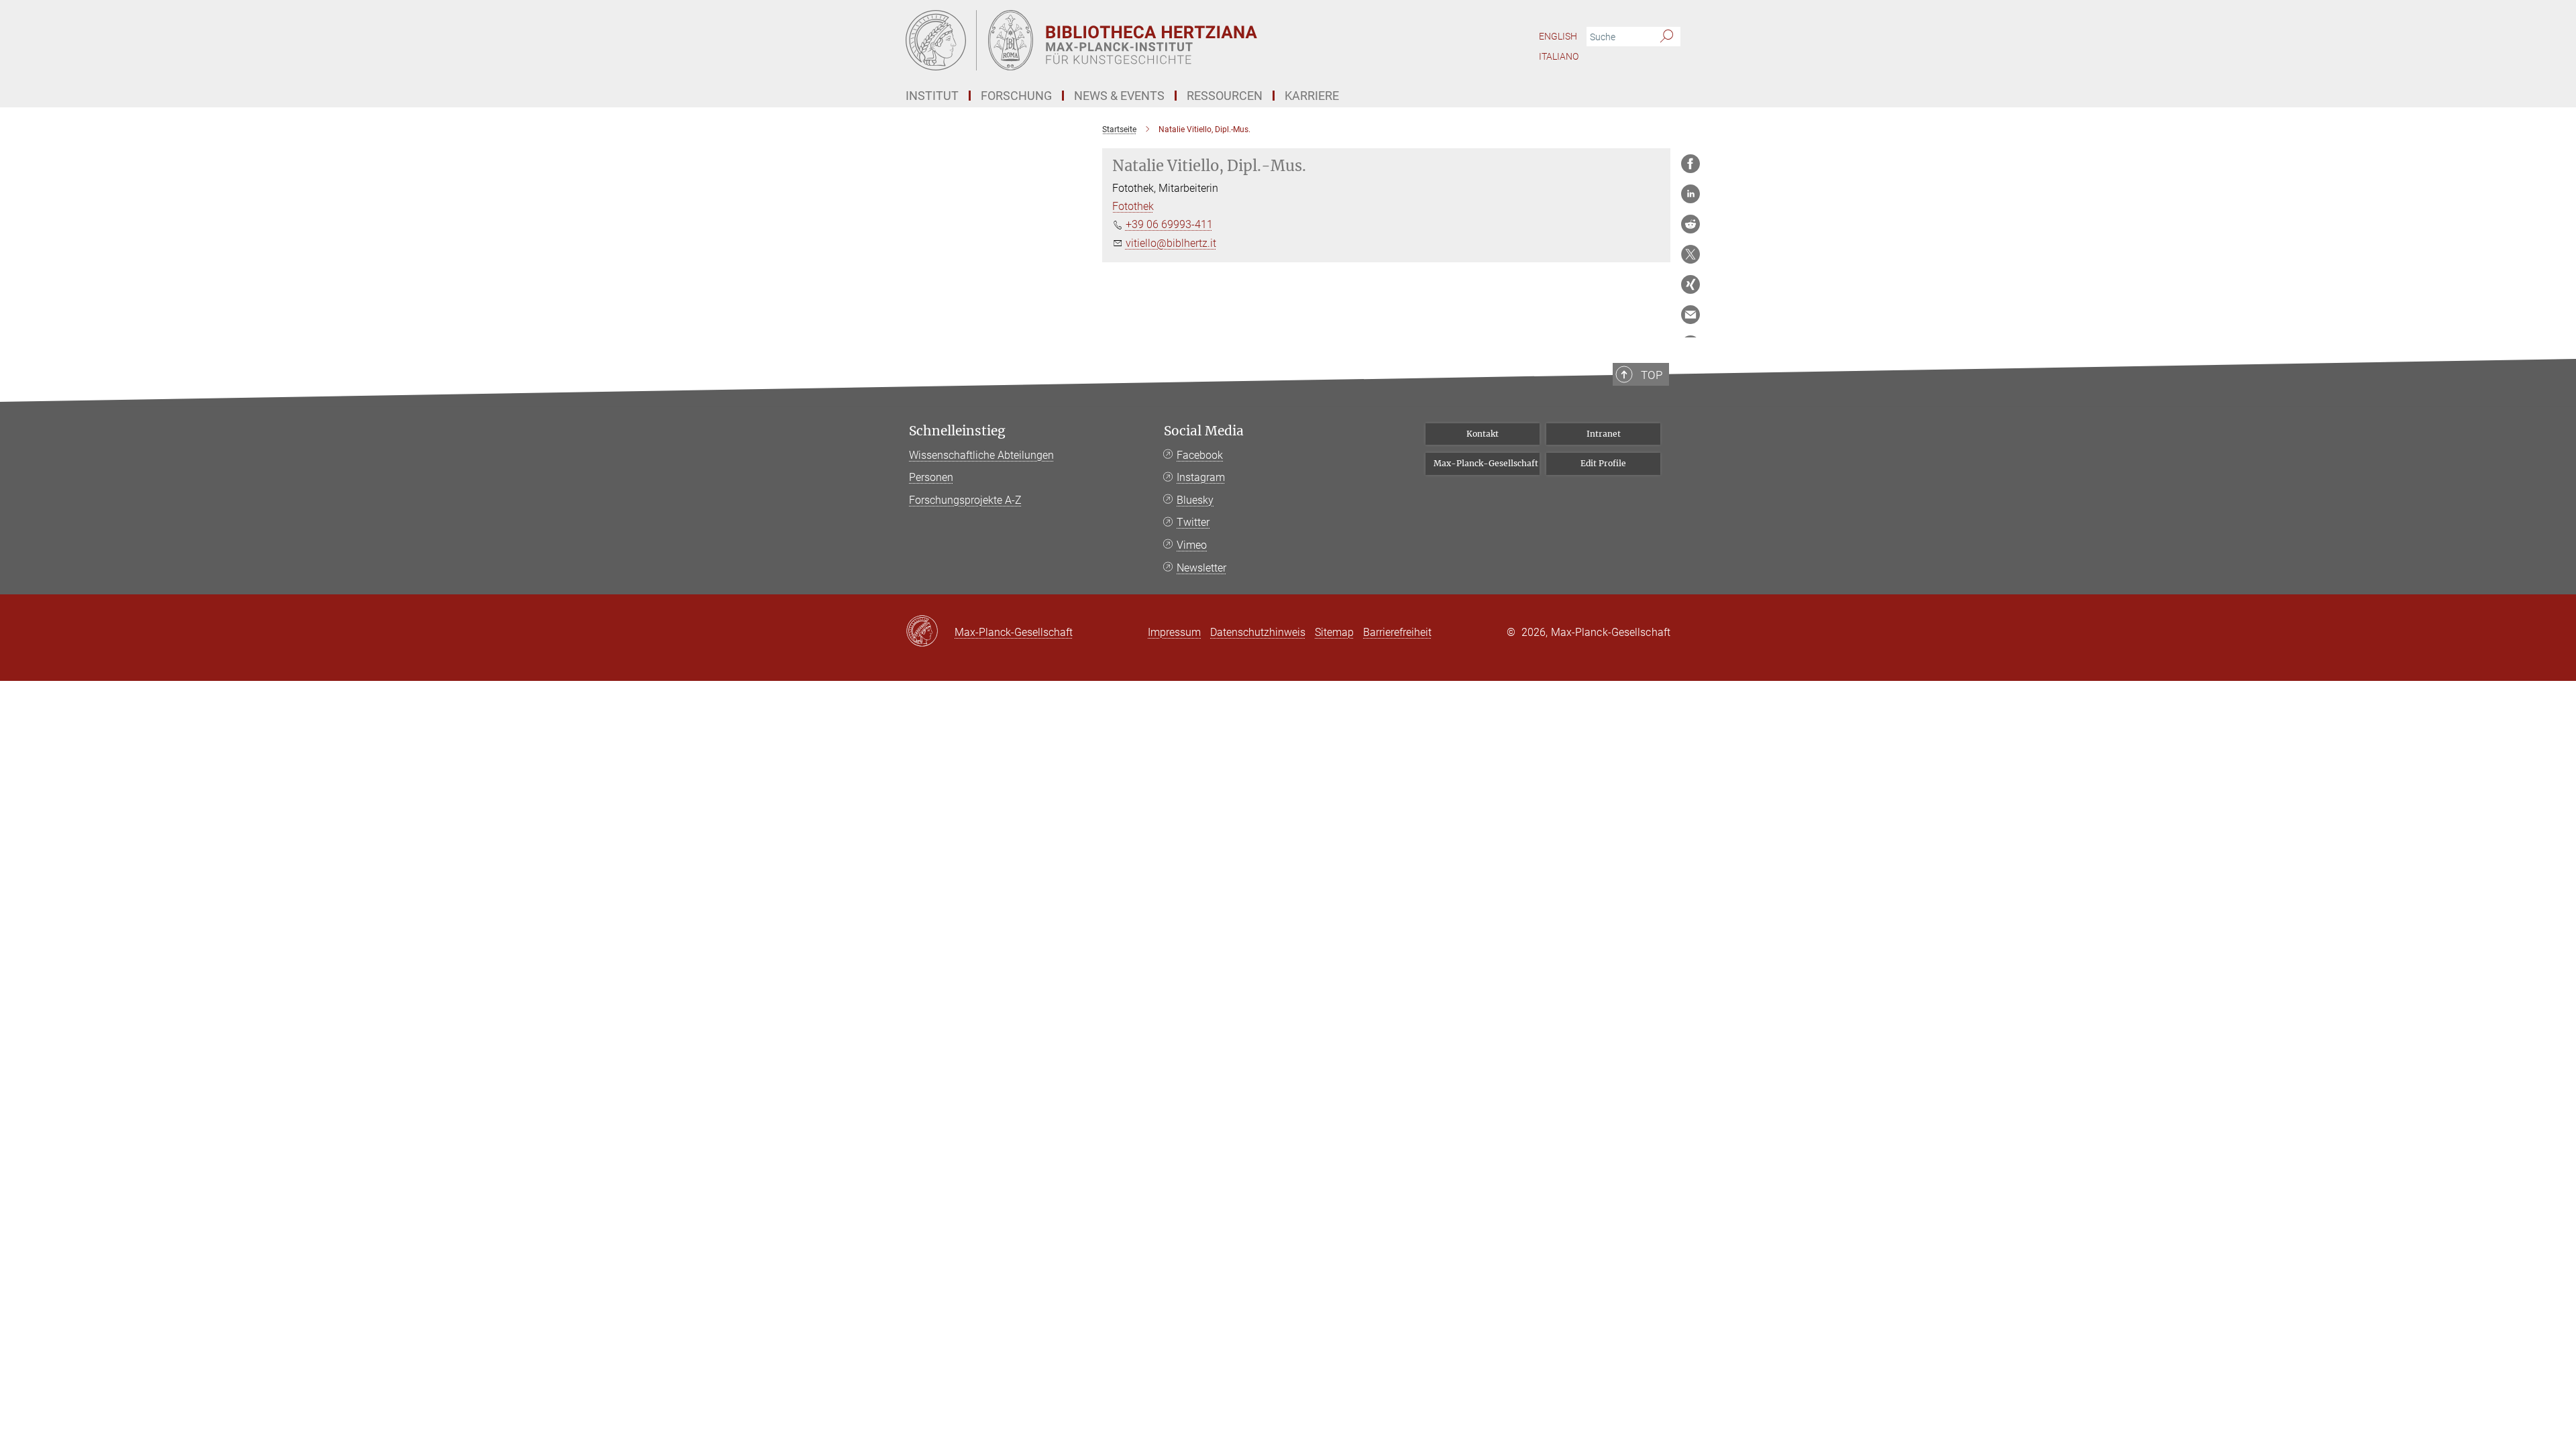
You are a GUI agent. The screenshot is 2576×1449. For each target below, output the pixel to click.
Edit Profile (1603, 463)
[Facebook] (1690, 164)
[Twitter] (1690, 254)
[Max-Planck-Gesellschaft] (930, 632)
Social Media (1204, 431)
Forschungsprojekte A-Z (965, 500)
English (1558, 36)
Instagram (1201, 477)
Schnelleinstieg (957, 431)
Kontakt (1483, 434)
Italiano (1559, 56)
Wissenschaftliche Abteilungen (981, 455)
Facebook (1200, 455)
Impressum (1174, 632)
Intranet (1604, 434)
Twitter (1193, 522)
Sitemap (1334, 632)
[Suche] (1667, 37)
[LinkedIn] (1690, 194)
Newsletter (1201, 568)
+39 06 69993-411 (1169, 224)
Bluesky (1195, 500)
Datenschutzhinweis (1258, 632)
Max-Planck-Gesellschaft (1486, 463)
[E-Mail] (1690, 315)
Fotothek (1133, 206)
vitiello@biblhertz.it (1171, 243)
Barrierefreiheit (1397, 632)
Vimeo (1192, 545)
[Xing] (1690, 284)
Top (1652, 375)
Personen (931, 477)
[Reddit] (1690, 224)
